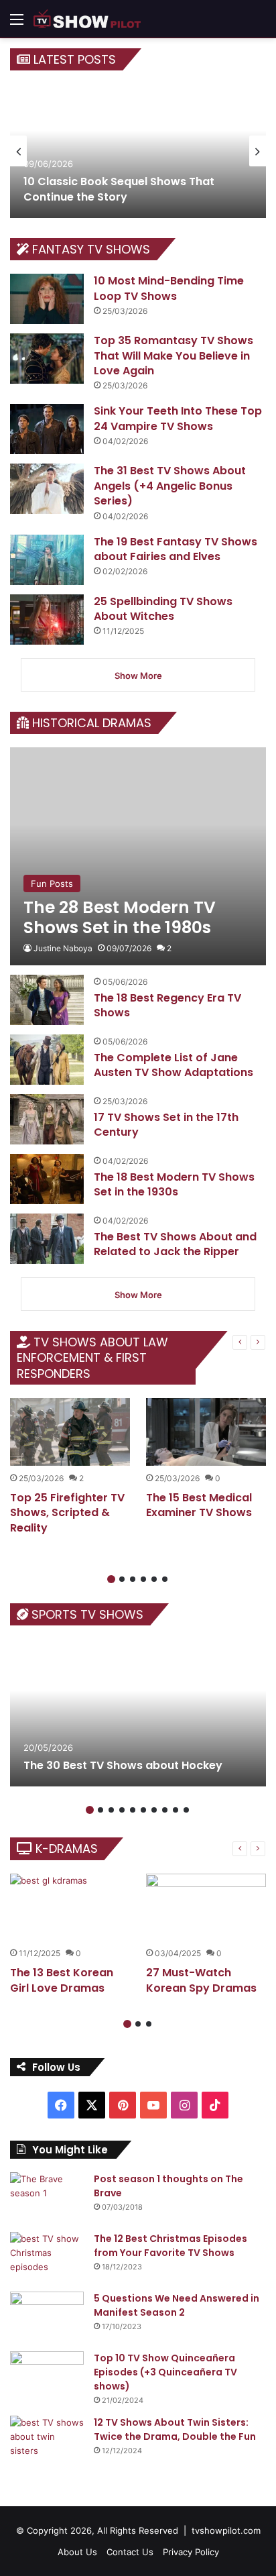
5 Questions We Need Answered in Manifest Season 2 (177, 2305)
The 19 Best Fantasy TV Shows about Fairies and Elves (176, 549)
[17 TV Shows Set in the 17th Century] (47, 1119)
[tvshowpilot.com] (87, 19)
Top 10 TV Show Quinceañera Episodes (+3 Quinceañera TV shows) (165, 2372)
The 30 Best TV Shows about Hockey (123, 1765)
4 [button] (143, 1579)
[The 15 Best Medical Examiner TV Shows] (206, 1432)
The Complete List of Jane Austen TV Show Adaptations (174, 1065)
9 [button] (176, 1810)
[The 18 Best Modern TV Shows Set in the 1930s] (47, 1179)
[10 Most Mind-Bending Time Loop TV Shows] (47, 299)
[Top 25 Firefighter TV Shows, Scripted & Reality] (70, 1432)
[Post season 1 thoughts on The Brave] (47, 2197)
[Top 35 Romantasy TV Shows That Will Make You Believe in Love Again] (47, 359)
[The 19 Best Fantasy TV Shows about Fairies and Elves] (47, 560)
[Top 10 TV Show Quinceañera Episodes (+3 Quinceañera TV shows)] (47, 2376)
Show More (138, 676)
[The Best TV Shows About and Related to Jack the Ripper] (47, 1239)
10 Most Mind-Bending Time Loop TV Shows (169, 288)
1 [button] (111, 1579)
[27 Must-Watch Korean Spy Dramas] (206, 1908)
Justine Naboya (63, 948)
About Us (77, 2552)
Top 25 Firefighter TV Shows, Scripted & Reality (67, 1513)
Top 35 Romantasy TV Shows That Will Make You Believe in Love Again (174, 356)
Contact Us (130, 2552)
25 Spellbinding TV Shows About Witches (163, 609)
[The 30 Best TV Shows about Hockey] (138, 1713)
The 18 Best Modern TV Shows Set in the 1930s (174, 1184)
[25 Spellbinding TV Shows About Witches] (47, 620)
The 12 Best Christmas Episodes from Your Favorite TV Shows (170, 2246)
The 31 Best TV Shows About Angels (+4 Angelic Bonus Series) (170, 486)
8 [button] (165, 1810)
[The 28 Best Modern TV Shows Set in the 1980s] (138, 856)
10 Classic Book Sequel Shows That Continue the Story (119, 189)
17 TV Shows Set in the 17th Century (166, 1125)
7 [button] (154, 1810)
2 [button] (122, 1579)
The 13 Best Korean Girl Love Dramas (62, 1980)
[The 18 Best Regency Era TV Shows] (47, 1000)
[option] (138, 151)
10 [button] (186, 1810)
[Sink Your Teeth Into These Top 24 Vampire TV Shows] (47, 429)
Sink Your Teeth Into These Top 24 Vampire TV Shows (178, 418)
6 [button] (165, 1579)
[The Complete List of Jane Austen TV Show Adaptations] (47, 1060)
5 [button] (154, 1579)
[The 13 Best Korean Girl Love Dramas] (70, 1908)
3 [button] (133, 1579)
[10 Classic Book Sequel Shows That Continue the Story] (138, 151)
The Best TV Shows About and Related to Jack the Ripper (175, 1244)
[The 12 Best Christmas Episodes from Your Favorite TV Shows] (47, 2257)
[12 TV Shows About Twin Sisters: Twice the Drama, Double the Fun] (47, 2441)
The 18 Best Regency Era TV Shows (167, 1005)
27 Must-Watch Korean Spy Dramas (201, 1980)
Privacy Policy (191, 2552)
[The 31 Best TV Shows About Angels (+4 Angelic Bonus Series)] (47, 489)
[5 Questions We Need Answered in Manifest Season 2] (47, 2317)
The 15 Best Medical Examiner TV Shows (199, 1505)
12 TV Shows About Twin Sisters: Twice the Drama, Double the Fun (175, 2429)
